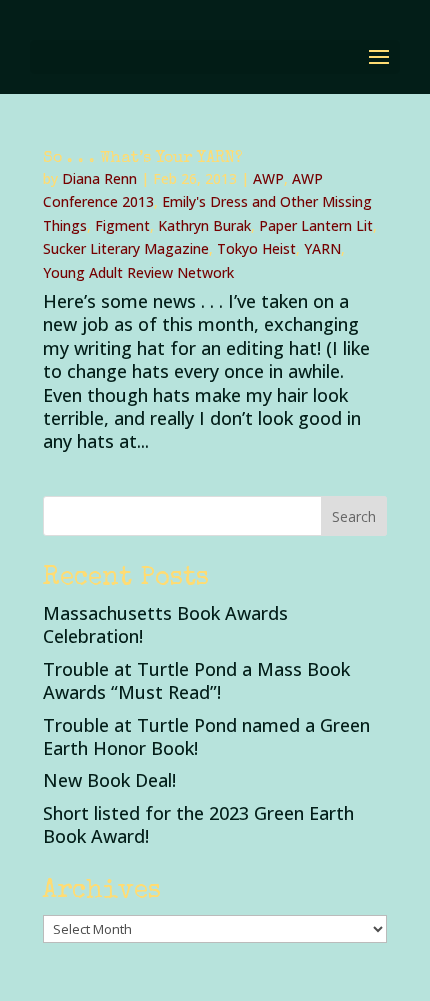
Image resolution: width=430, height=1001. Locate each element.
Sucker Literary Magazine (126, 248)
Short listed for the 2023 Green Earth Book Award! (198, 824)
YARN (322, 248)
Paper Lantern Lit (316, 225)
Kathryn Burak (204, 225)
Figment (122, 225)
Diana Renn (99, 178)
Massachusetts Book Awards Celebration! (165, 624)
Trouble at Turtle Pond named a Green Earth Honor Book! (206, 736)
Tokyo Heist (256, 248)
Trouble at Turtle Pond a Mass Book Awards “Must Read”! (196, 680)
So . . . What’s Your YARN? (143, 159)
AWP (268, 178)
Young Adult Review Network (138, 272)
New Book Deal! (109, 780)
